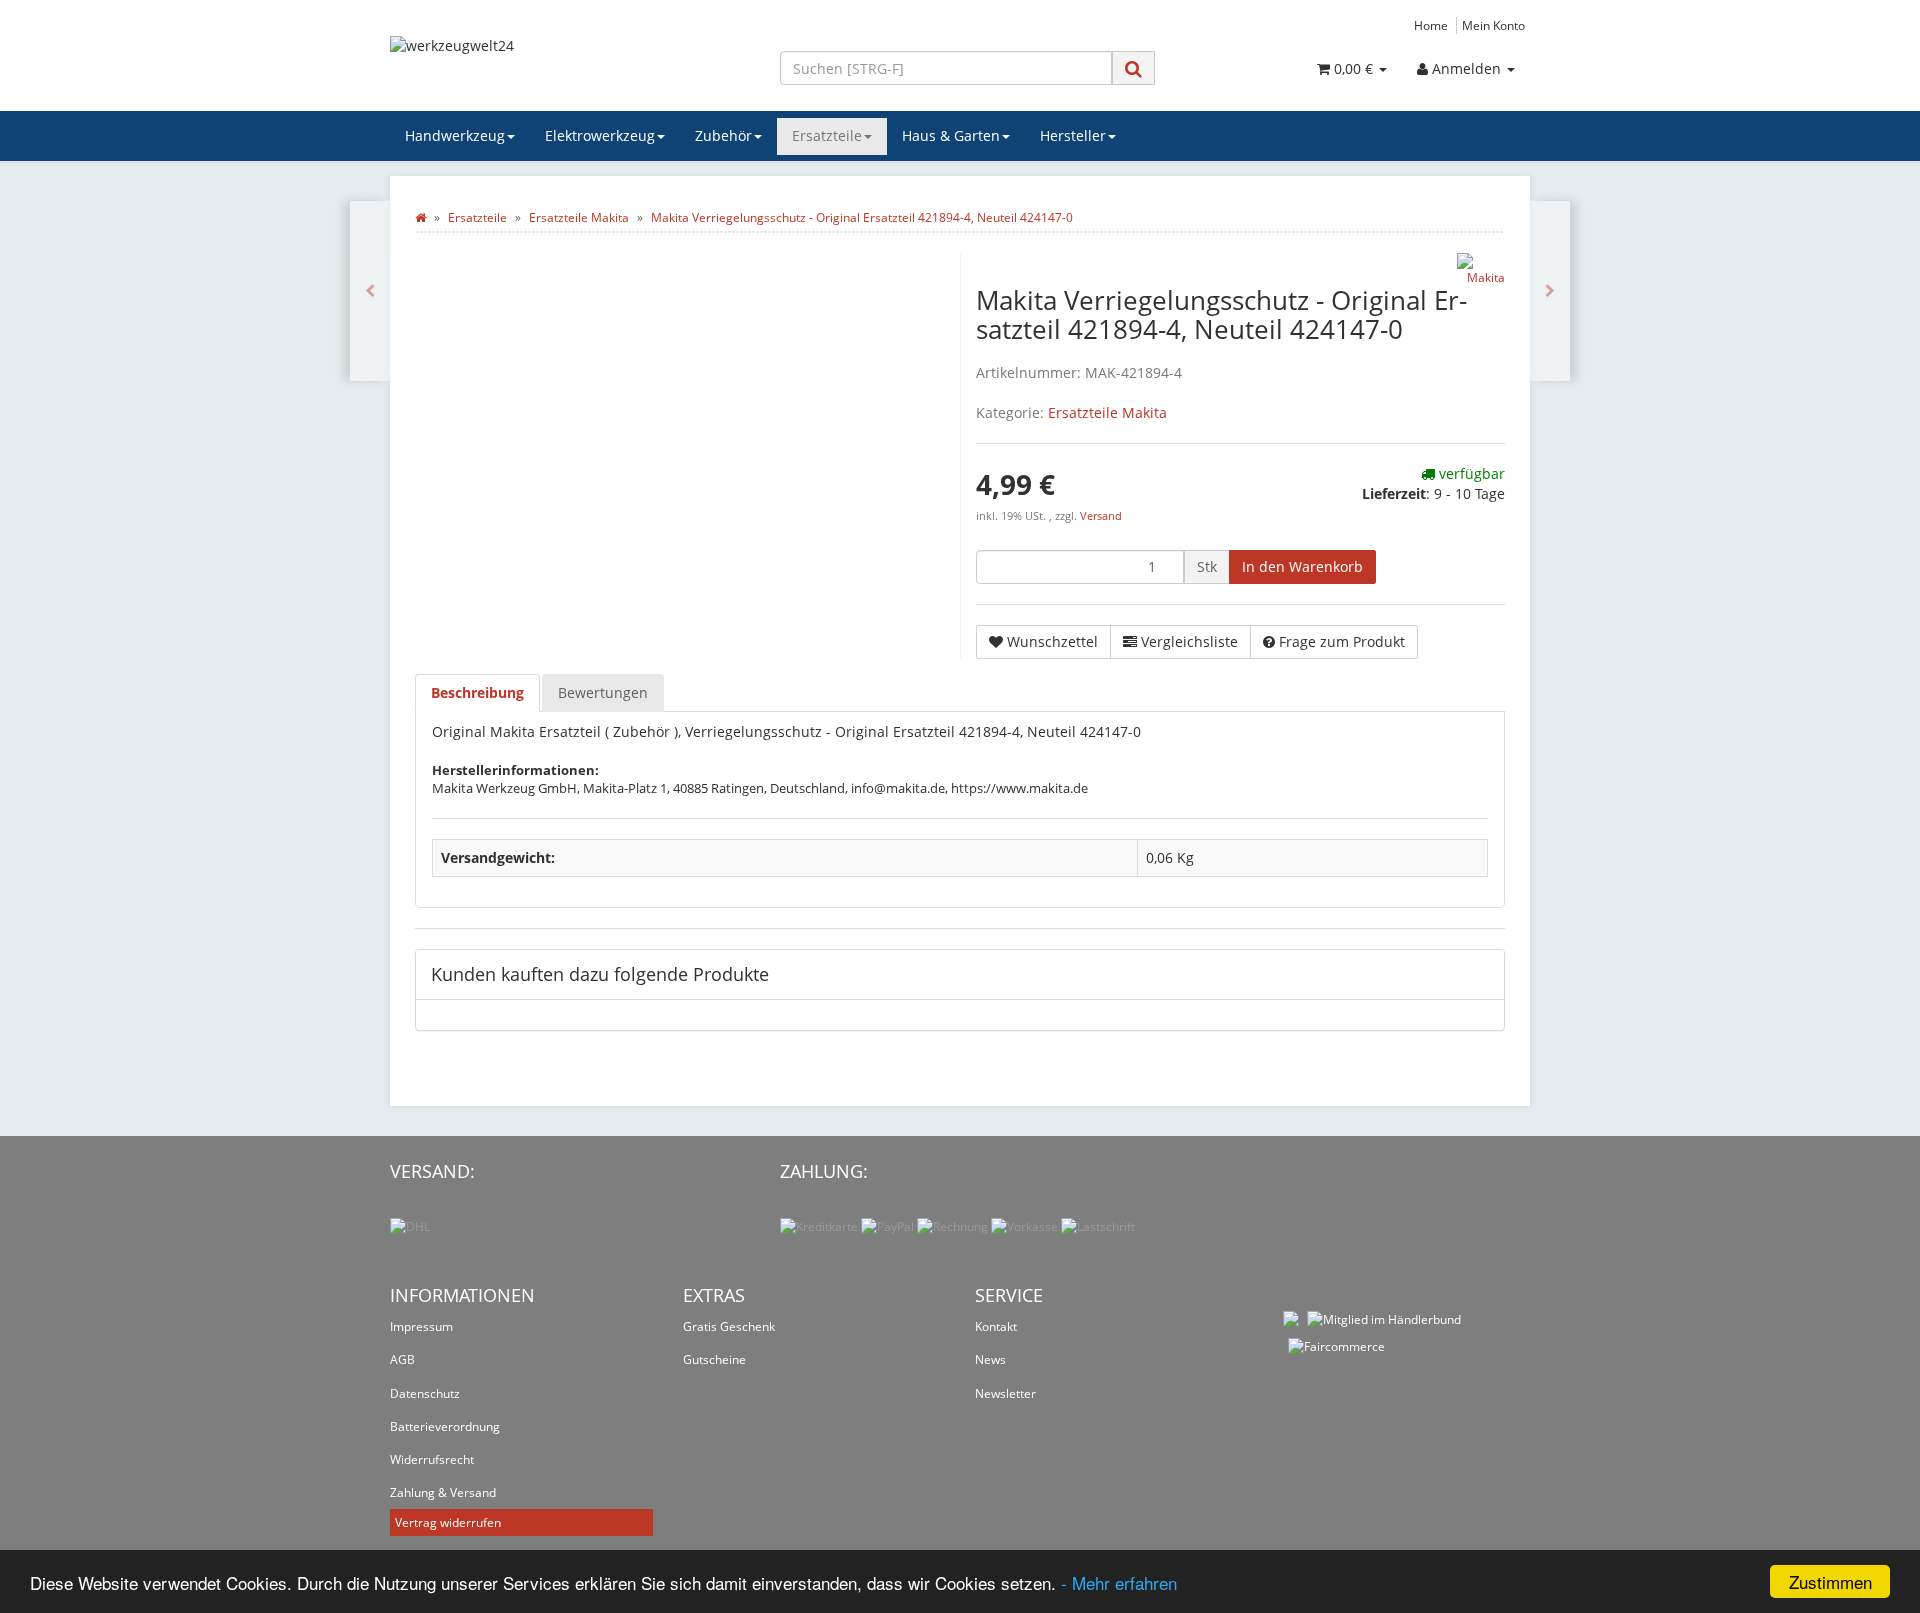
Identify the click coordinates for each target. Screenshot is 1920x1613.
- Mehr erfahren (1119, 1582)
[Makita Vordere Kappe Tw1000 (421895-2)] (1550, 291)
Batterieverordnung (445, 1426)
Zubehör (723, 135)
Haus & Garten (951, 135)
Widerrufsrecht (432, 1459)
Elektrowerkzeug (600, 135)
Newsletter (1005, 1393)
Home (1431, 25)
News (990, 1359)
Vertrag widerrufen (448, 1522)
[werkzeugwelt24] (570, 66)
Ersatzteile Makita (1107, 412)
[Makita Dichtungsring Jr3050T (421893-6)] (370, 291)
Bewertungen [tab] (603, 692)
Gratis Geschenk (729, 1326)
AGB (402, 1359)
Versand (1101, 516)
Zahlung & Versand (443, 1492)
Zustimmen (1830, 1581)
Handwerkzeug (455, 135)
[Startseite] (420, 217)
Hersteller (1073, 135)
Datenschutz (425, 1393)
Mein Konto (1493, 25)
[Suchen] (1133, 68)
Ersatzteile (827, 135)
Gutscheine (714, 1359)
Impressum (421, 1326)
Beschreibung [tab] (477, 692)
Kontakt (996, 1326)
